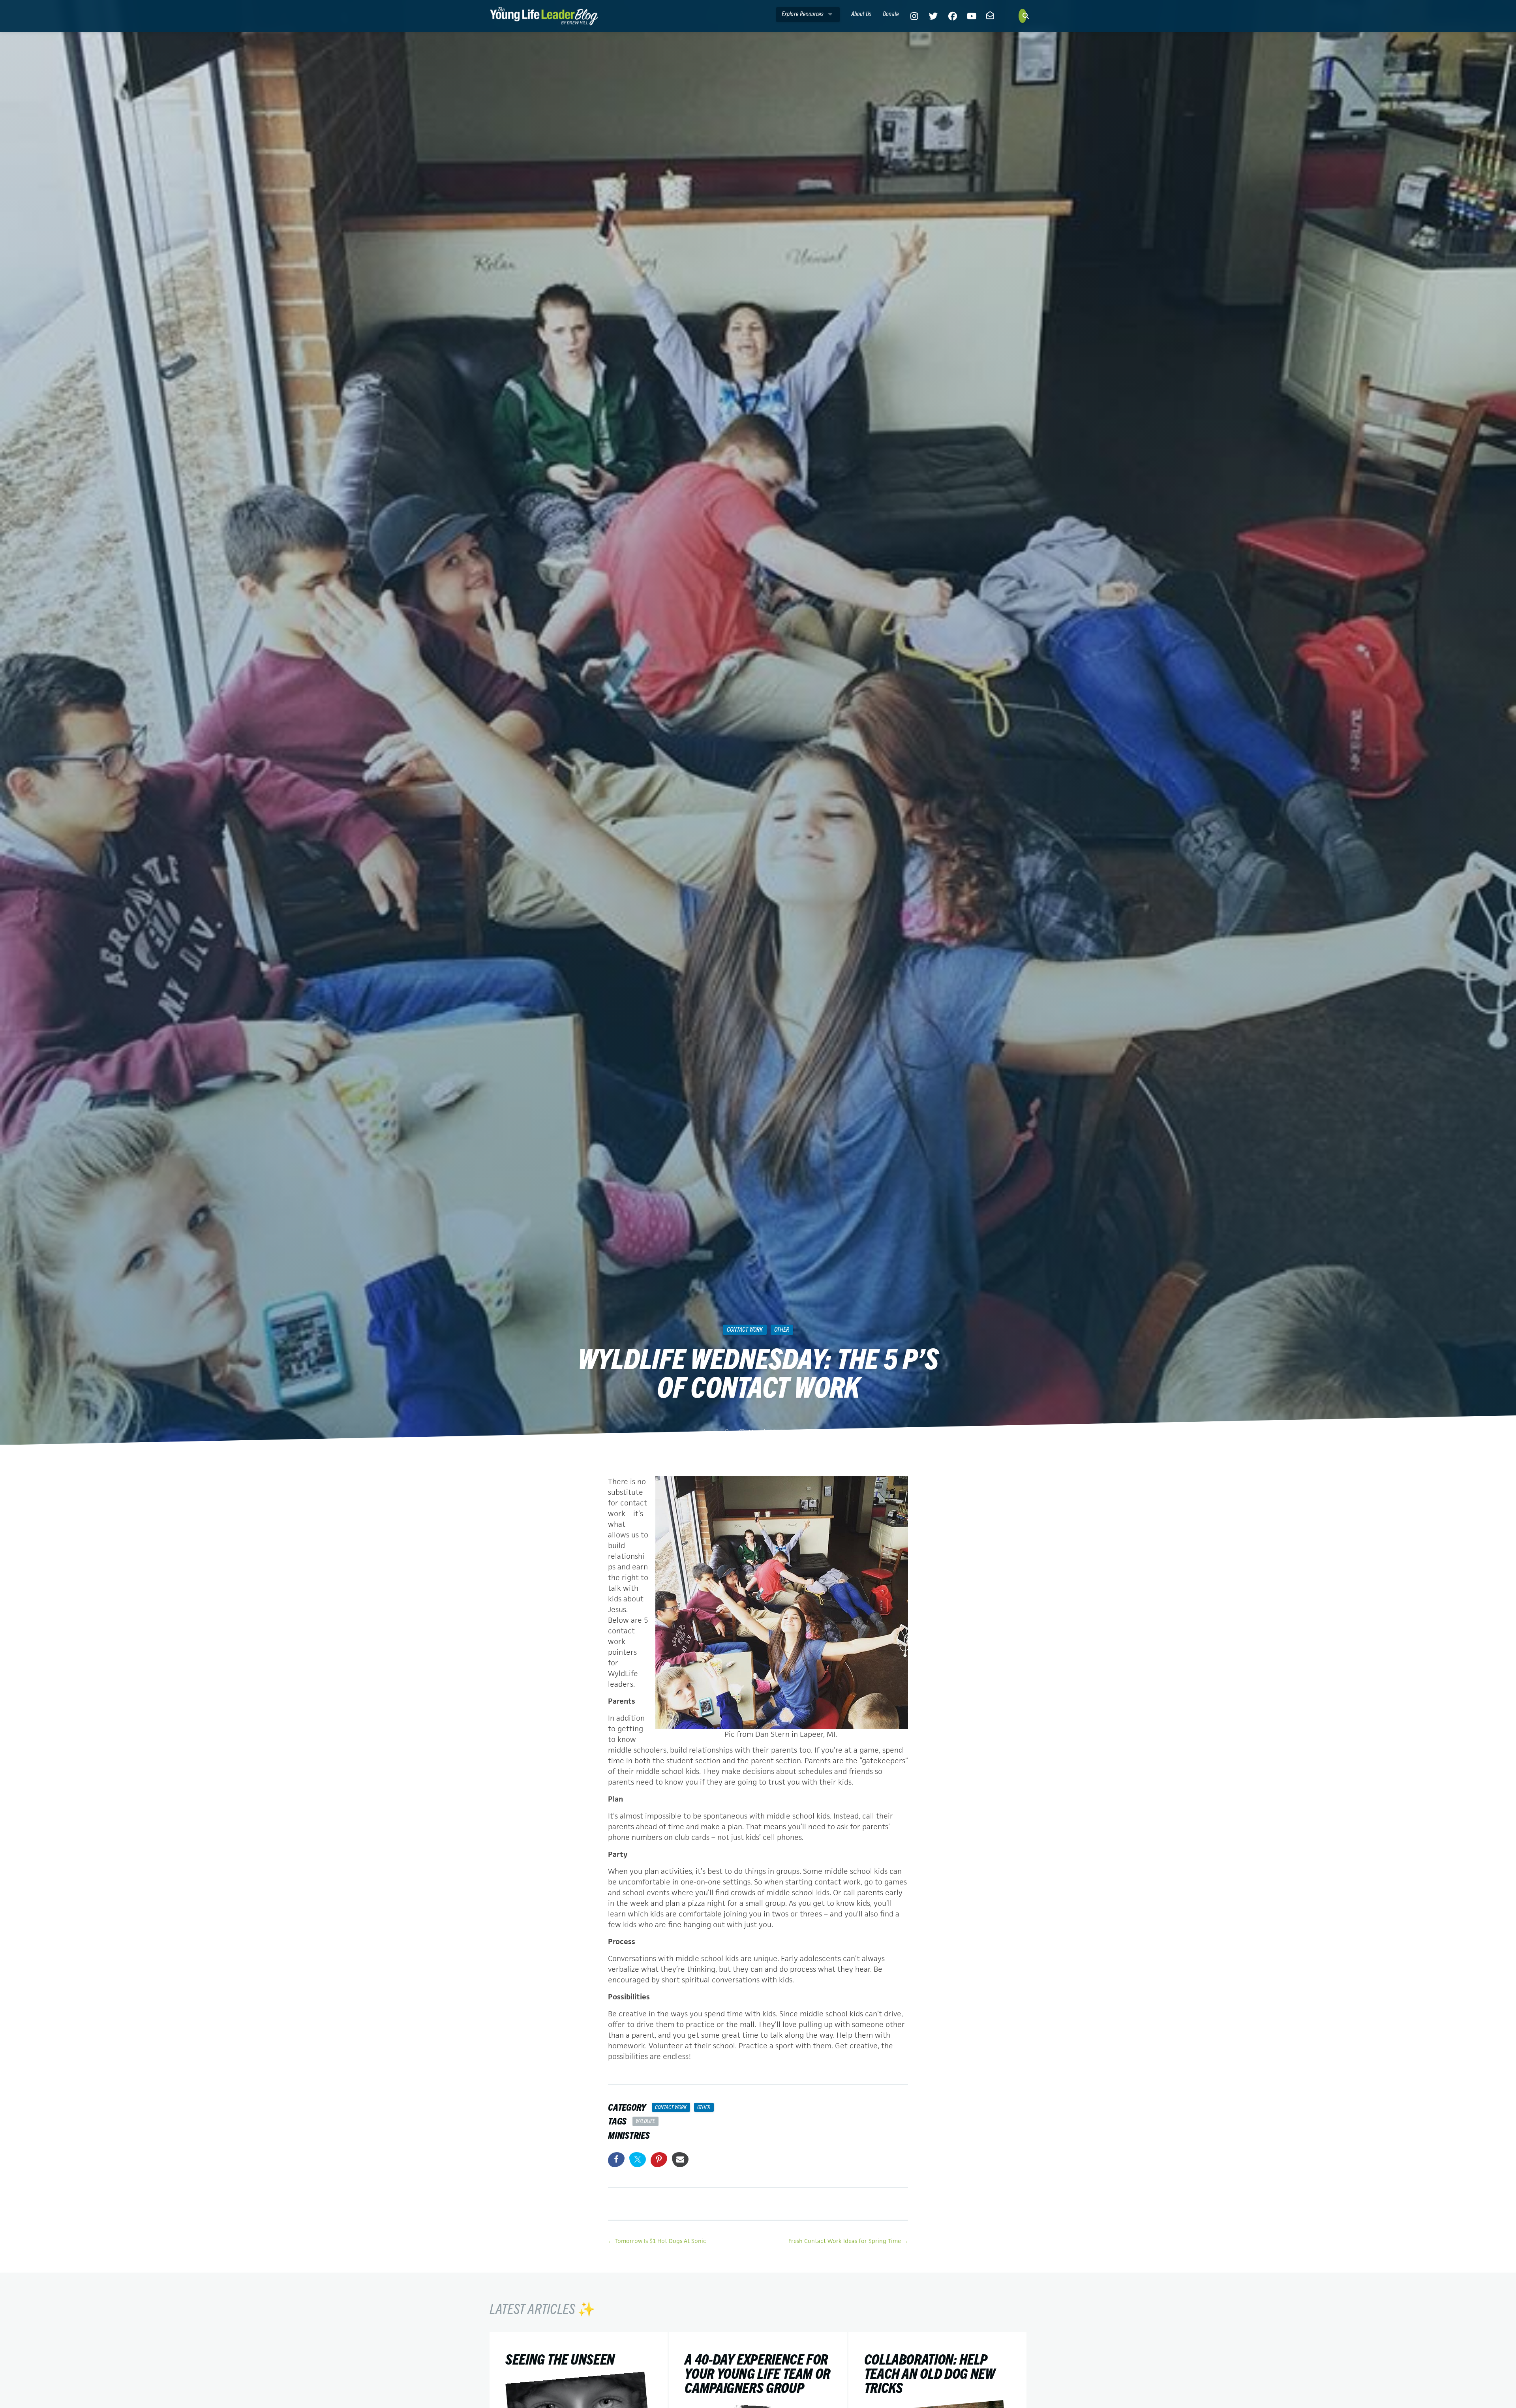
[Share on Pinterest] (659, 2160)
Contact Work (745, 1329)
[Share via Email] (680, 2160)
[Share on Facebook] (616, 2160)
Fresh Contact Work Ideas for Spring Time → (848, 2241)
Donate (891, 13)
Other (782, 1329)
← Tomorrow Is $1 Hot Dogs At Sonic (657, 2241)
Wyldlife (645, 2121)
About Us (861, 13)
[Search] (1023, 16)
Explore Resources (803, 13)
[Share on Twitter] (638, 2160)
